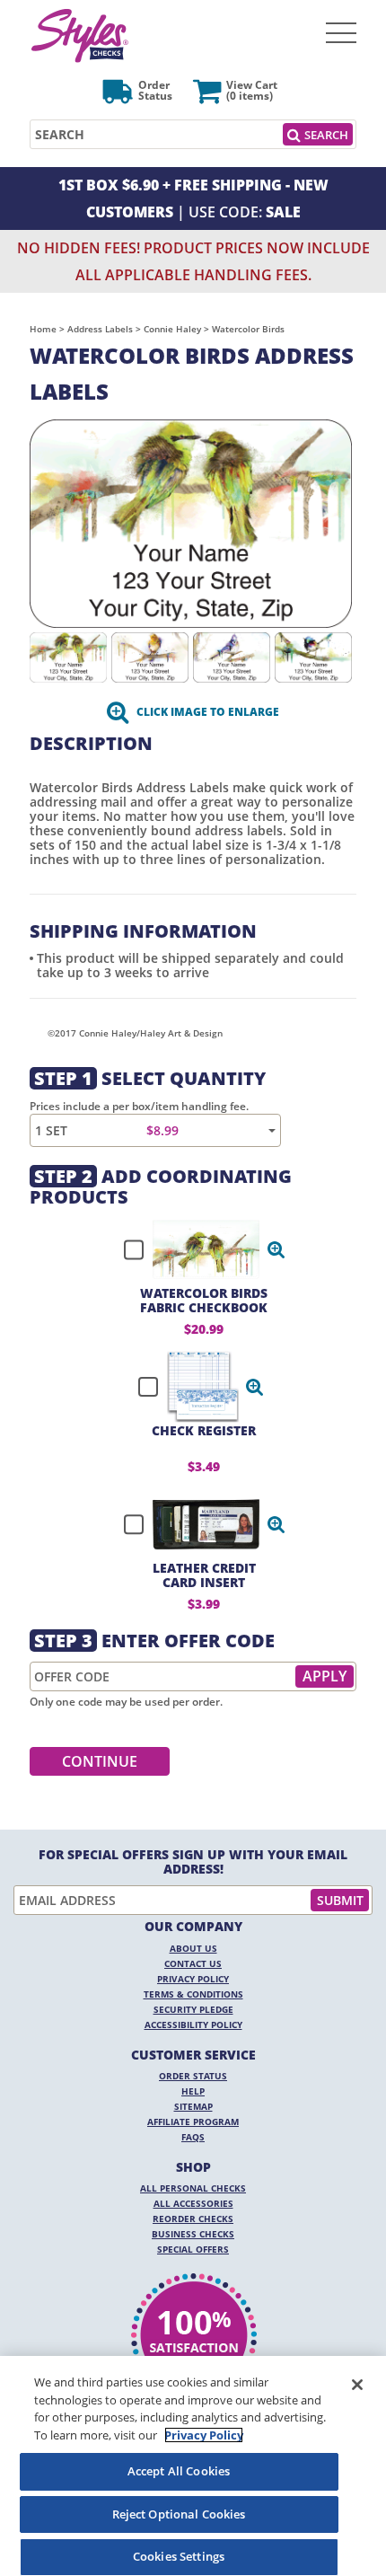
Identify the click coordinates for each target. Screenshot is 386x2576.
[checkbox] (197, 1249)
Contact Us (193, 1963)
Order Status (193, 2076)
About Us (193, 1948)
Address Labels (100, 329)
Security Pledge (193, 2009)
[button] (276, 1249)
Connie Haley (172, 329)
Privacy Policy (193, 1979)
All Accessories (193, 2203)
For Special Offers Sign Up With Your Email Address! (193, 1862)
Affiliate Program (193, 2122)
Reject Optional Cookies (179, 2514)
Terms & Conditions (193, 1994)
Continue (100, 1761)
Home (43, 329)
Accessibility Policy (193, 2025)
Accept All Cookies (179, 2471)
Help (193, 2091)
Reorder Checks (193, 2219)
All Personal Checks (193, 2188)
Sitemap (193, 2106)
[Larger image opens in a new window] (191, 522)
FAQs (193, 2137)
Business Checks (193, 2234)
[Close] (357, 2385)
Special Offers (193, 2249)
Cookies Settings (179, 2556)
